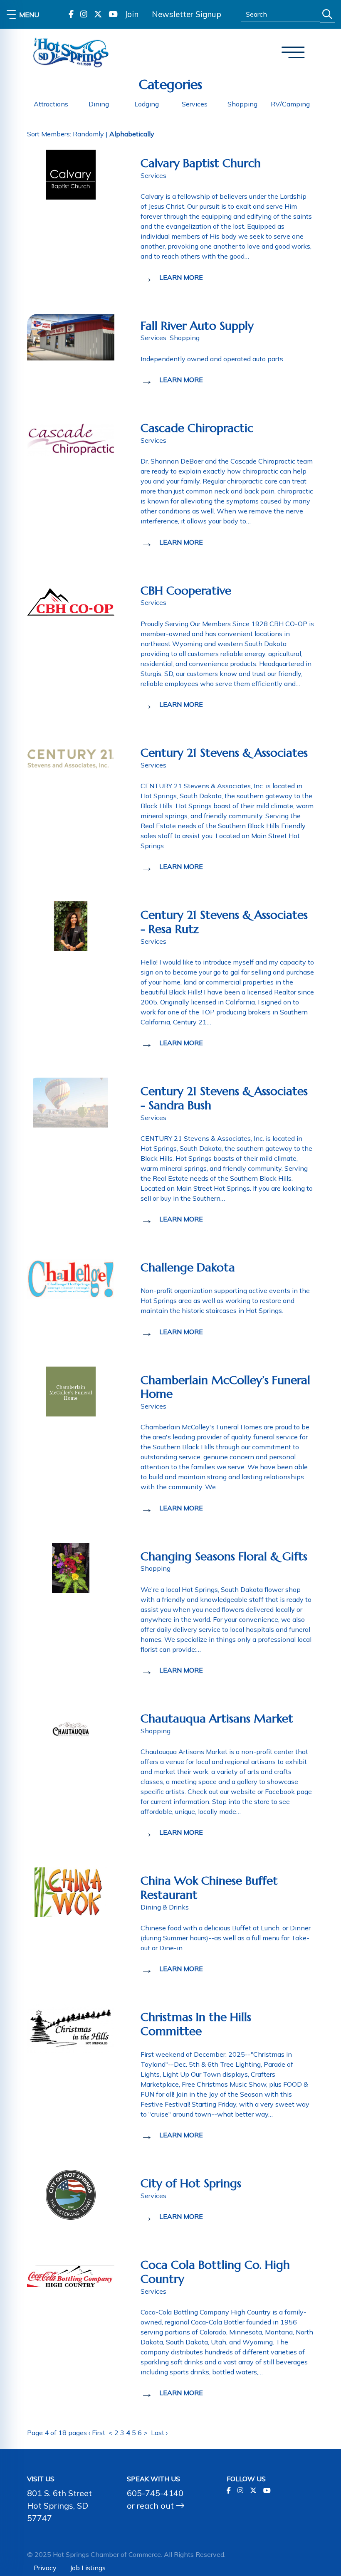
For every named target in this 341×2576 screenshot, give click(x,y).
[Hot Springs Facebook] (71, 14)
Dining (99, 104)
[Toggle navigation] (293, 53)
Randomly (88, 134)
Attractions (51, 104)
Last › (159, 2433)
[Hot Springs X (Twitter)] (98, 14)
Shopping (242, 104)
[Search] (327, 14)
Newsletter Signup (187, 14)
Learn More (181, 277)
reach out (156, 2506)
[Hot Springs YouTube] (113, 14)
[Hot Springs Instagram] (84, 14)
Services (195, 104)
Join (131, 14)
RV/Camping (290, 104)
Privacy (45, 2568)
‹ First (97, 2433)
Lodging (147, 104)
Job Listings (88, 2568)
